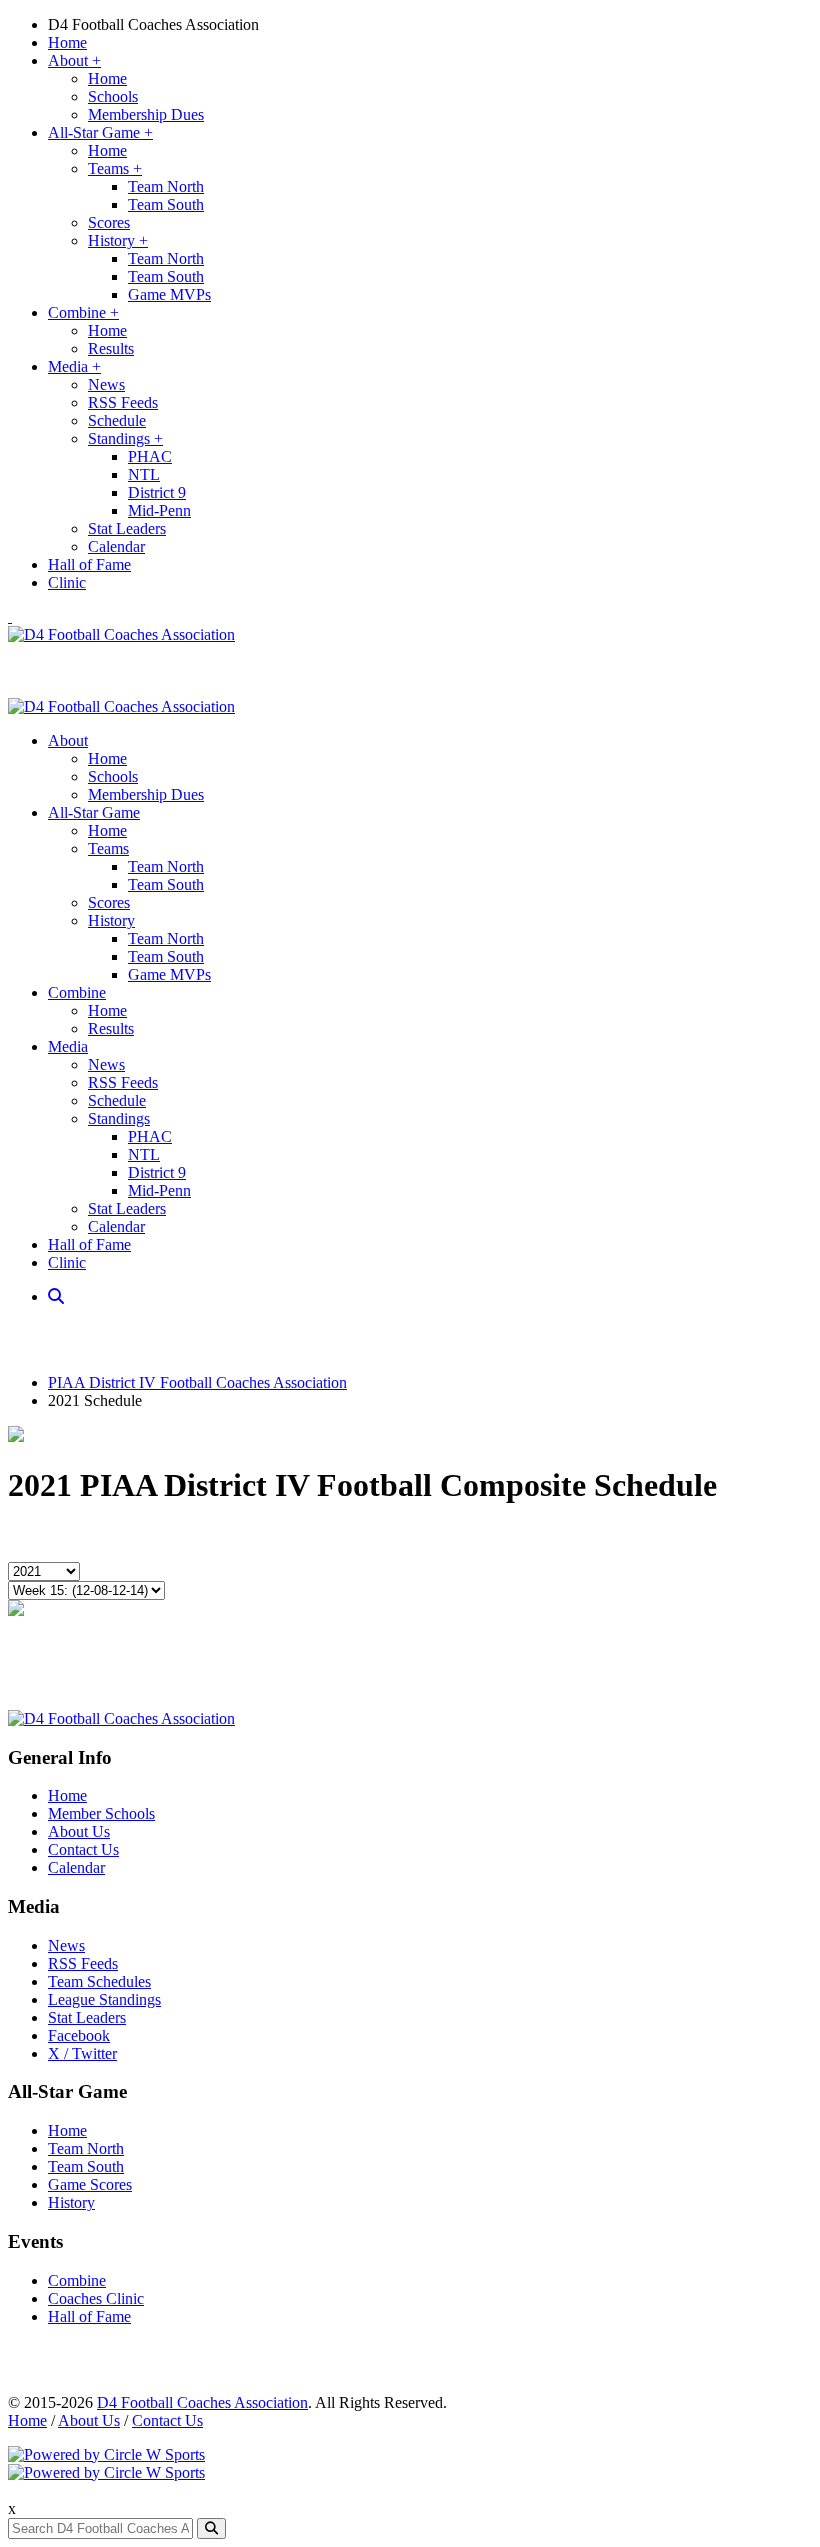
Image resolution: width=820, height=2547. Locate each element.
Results (111, 348)
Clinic (67, 582)
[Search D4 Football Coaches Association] (58, 1296)
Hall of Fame (89, 564)
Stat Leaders (127, 528)
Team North (166, 186)
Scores (109, 222)
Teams (115, 168)
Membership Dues (146, 114)
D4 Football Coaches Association (153, 24)
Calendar (116, 546)
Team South (166, 204)
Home (67, 42)
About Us (79, 1831)
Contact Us (83, 1849)
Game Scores (90, 2184)
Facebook (79, 2035)
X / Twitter (82, 2053)
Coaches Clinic (96, 2298)
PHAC (150, 456)
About (74, 60)
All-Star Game (100, 132)
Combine (83, 312)
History (118, 240)
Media (74, 366)
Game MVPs (169, 294)
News (106, 384)
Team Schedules (99, 1981)
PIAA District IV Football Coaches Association (197, 1382)
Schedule (117, 420)
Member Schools (101, 1813)
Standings (125, 438)
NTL (144, 474)
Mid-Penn (159, 510)
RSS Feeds (123, 402)
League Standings (104, 1999)
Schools (113, 96)
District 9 (157, 492)
